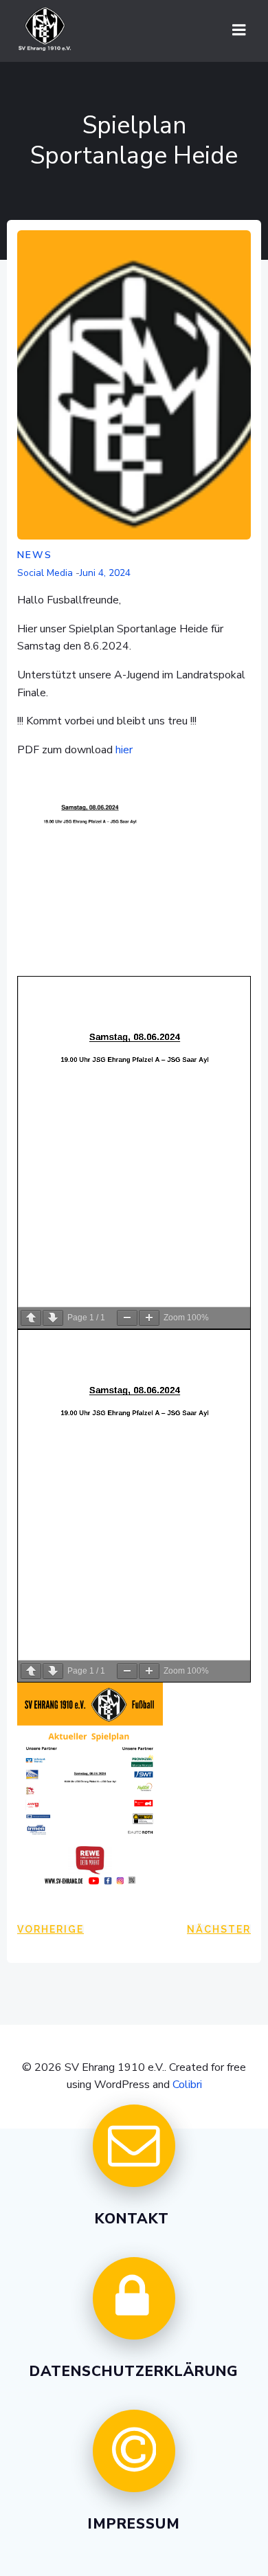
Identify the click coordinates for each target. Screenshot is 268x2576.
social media (45, 573)
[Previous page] (31, 1318)
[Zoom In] (149, 1318)
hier (124, 750)
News (35, 555)
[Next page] (53, 1318)
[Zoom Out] (127, 1318)
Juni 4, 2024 (105, 573)
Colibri (187, 2085)
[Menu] (239, 30)
